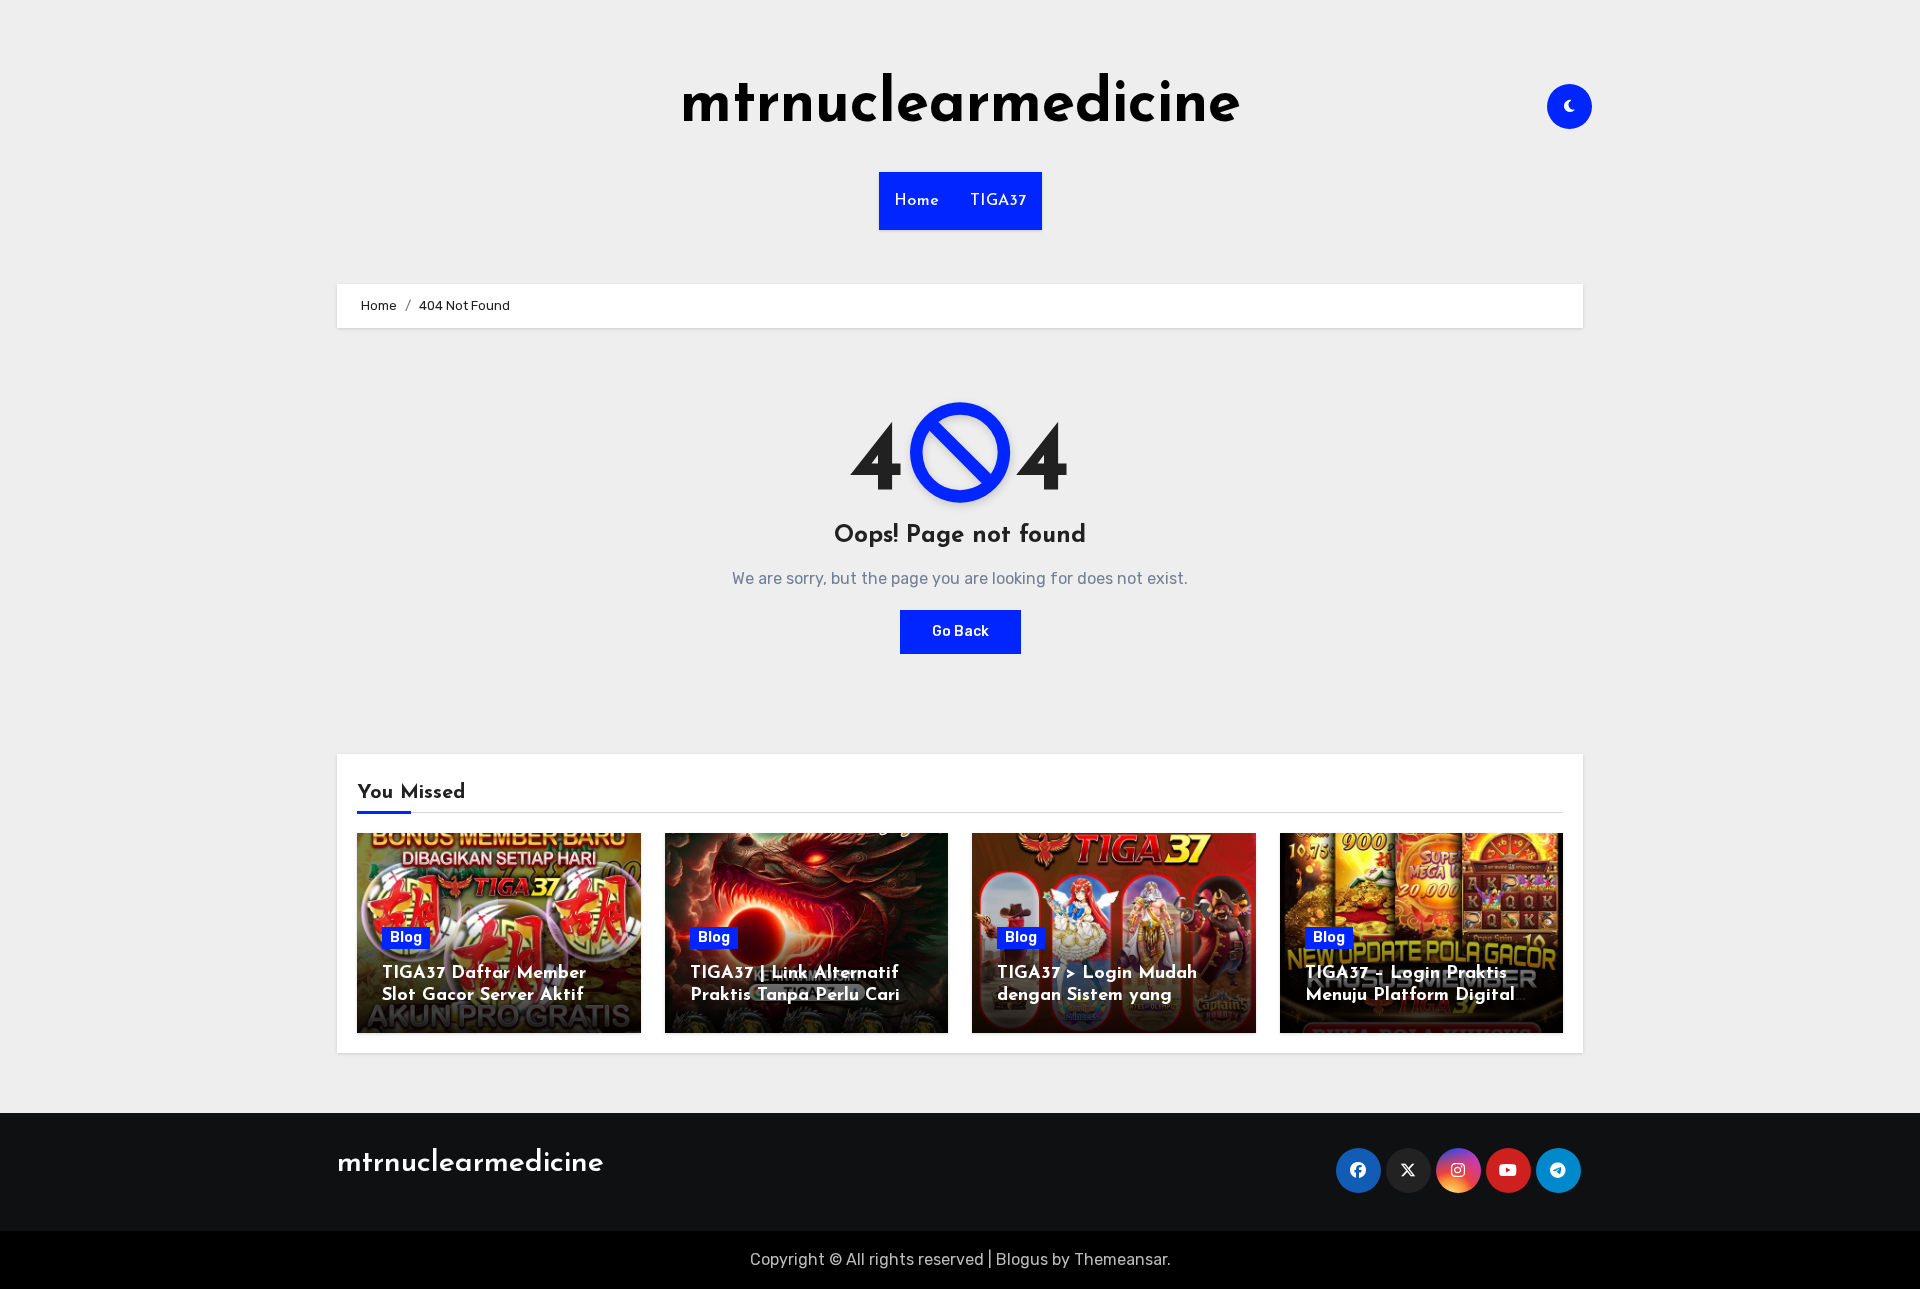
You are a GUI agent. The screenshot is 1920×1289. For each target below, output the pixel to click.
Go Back (960, 631)
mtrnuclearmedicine (960, 106)
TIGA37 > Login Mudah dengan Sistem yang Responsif (1097, 995)
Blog (406, 937)
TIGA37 (998, 201)
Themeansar (1120, 1259)
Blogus (1022, 1259)
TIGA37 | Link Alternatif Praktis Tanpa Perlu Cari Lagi (795, 995)
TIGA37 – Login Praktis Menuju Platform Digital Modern (1410, 995)
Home (917, 201)
